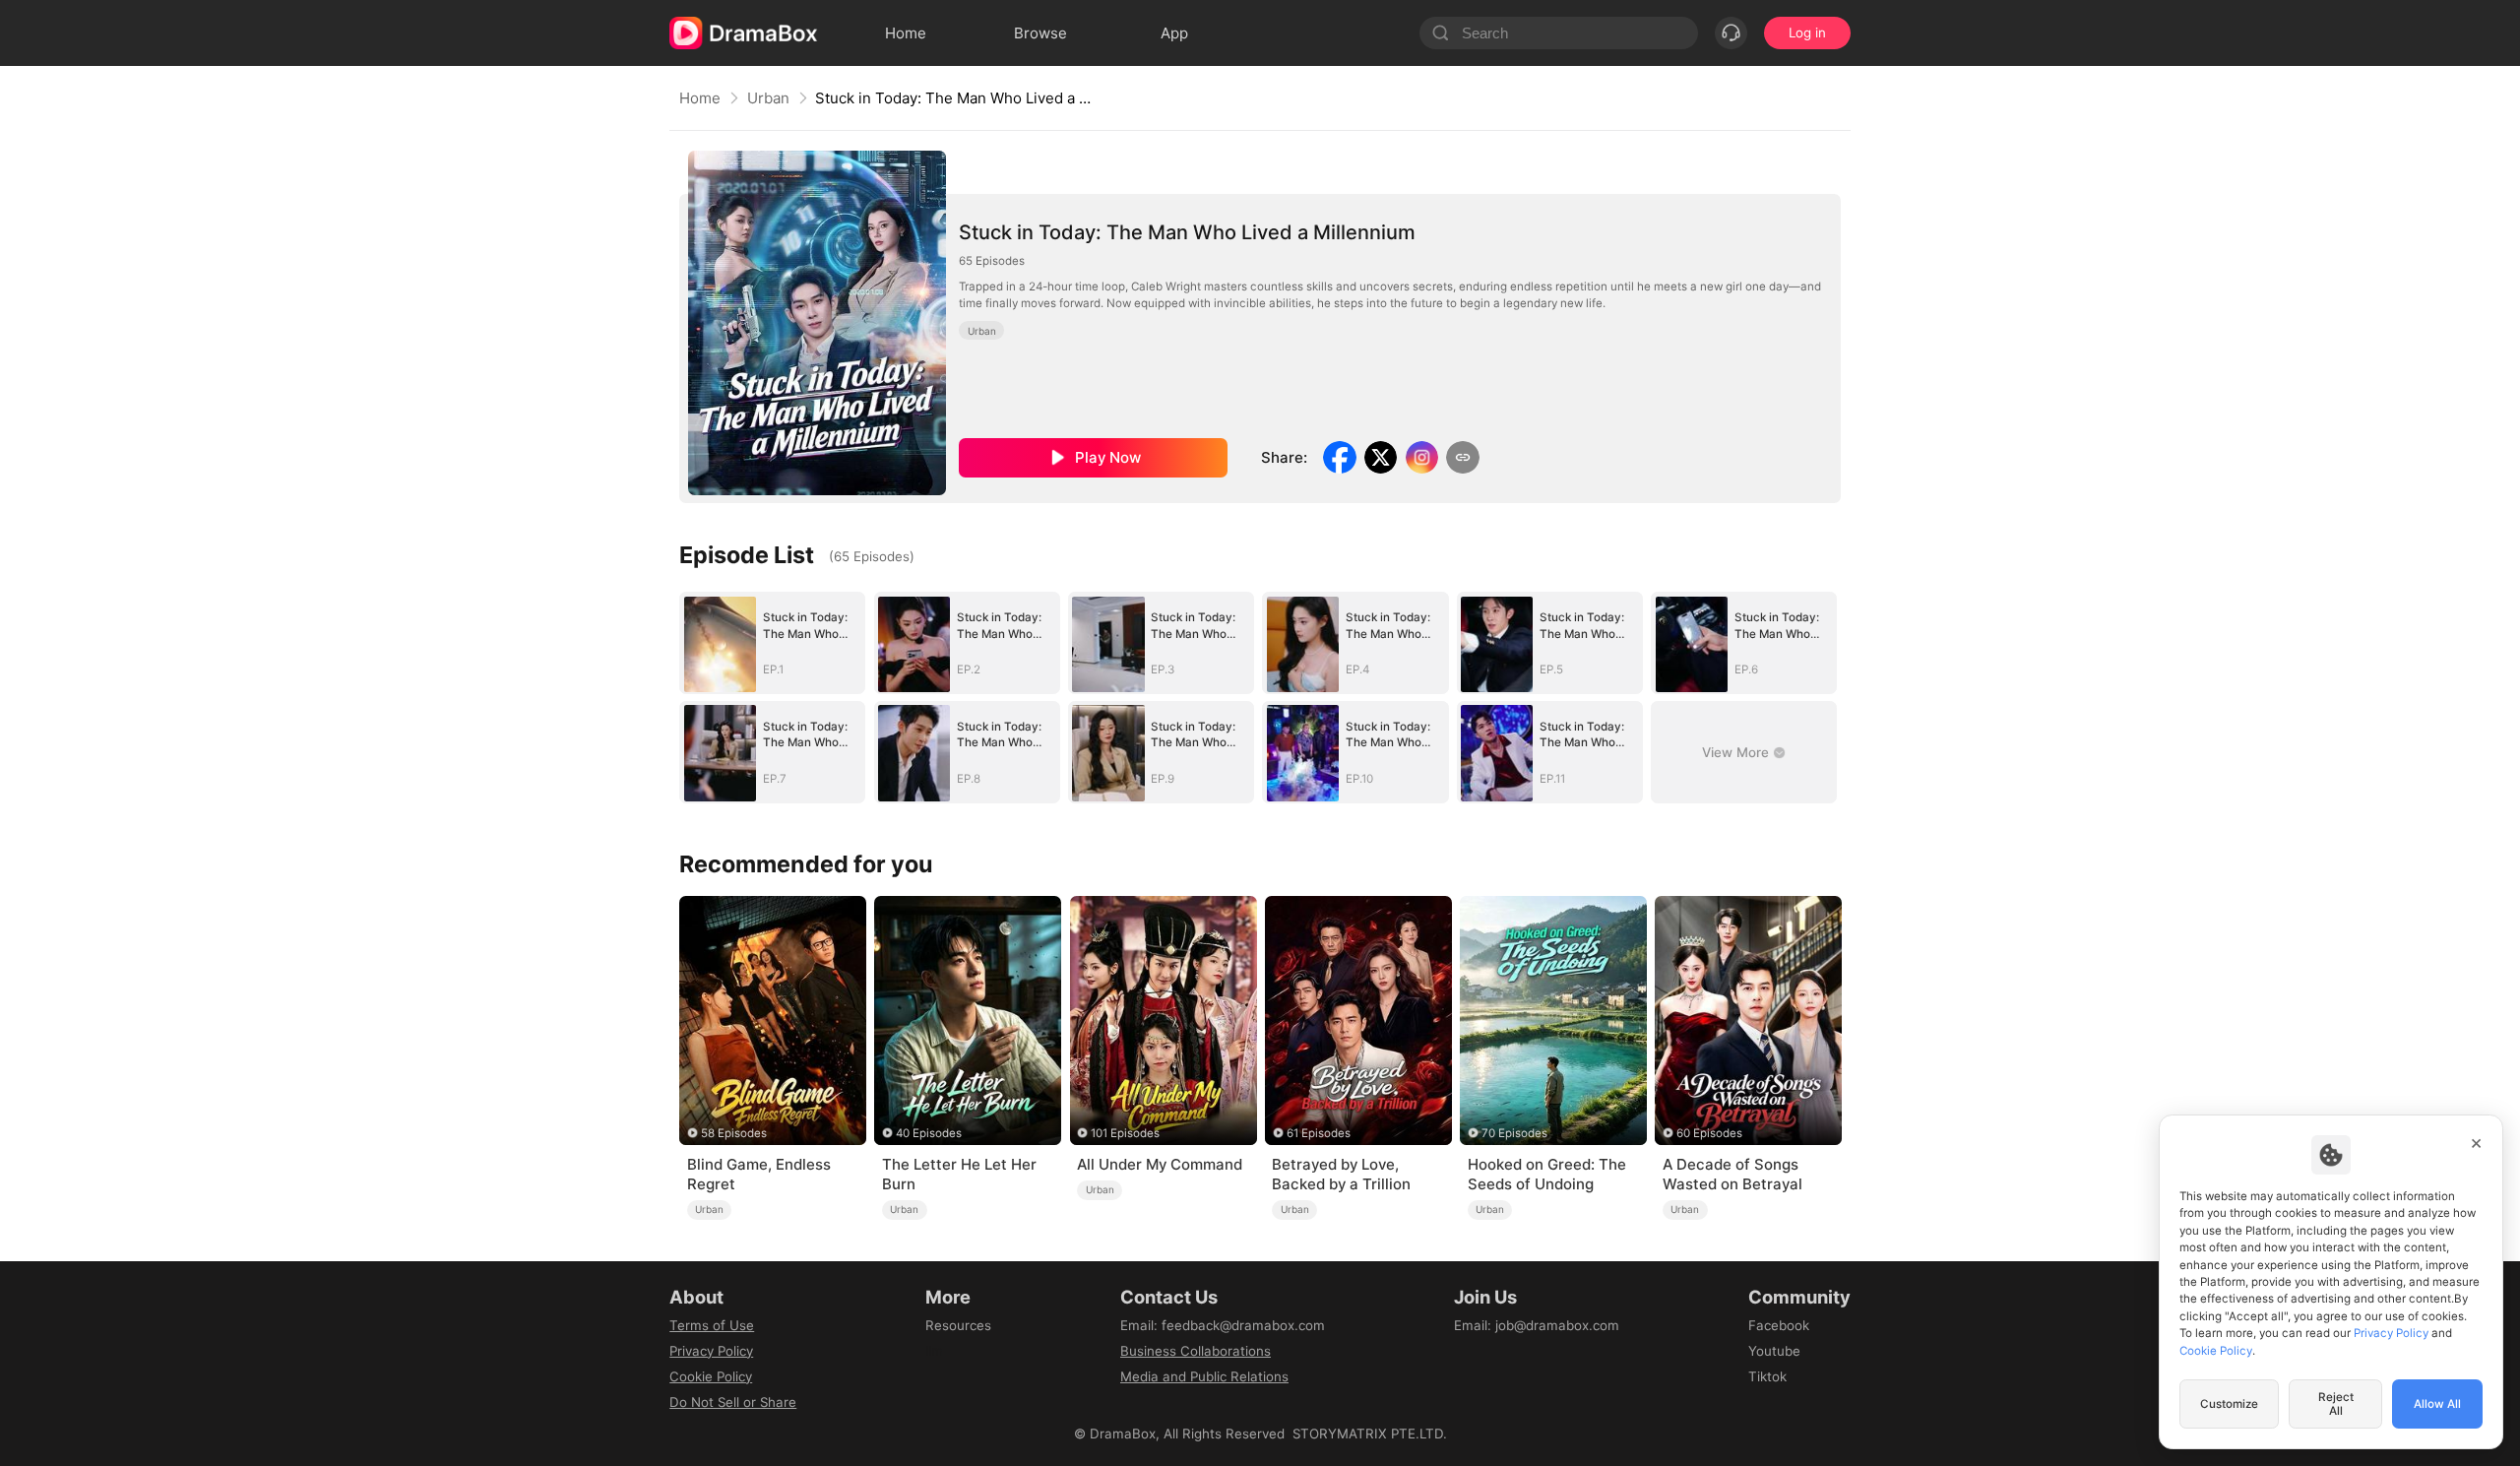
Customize (2229, 1404)
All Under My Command (1160, 1164)
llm (934, 1351)
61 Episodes (1319, 1133)
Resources (958, 1325)
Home (700, 98)
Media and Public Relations (1204, 1376)
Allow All (2437, 1404)
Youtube (1774, 1351)
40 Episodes (929, 1133)
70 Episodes (1514, 1133)
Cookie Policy (711, 1376)
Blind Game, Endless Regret (759, 1174)
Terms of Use (712, 1325)
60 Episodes (1709, 1133)
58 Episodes (734, 1133)
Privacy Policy (711, 1351)
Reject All (2336, 1404)
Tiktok (1767, 1376)
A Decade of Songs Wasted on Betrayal (1732, 1174)
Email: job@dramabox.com (1537, 1325)
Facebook (1779, 1325)
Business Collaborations (1196, 1351)
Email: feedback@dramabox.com (1223, 1325)
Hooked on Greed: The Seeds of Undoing (1547, 1174)
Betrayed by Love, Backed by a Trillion (1341, 1174)
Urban (768, 98)
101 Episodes (1125, 1133)
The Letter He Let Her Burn (959, 1174)
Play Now (1108, 457)
